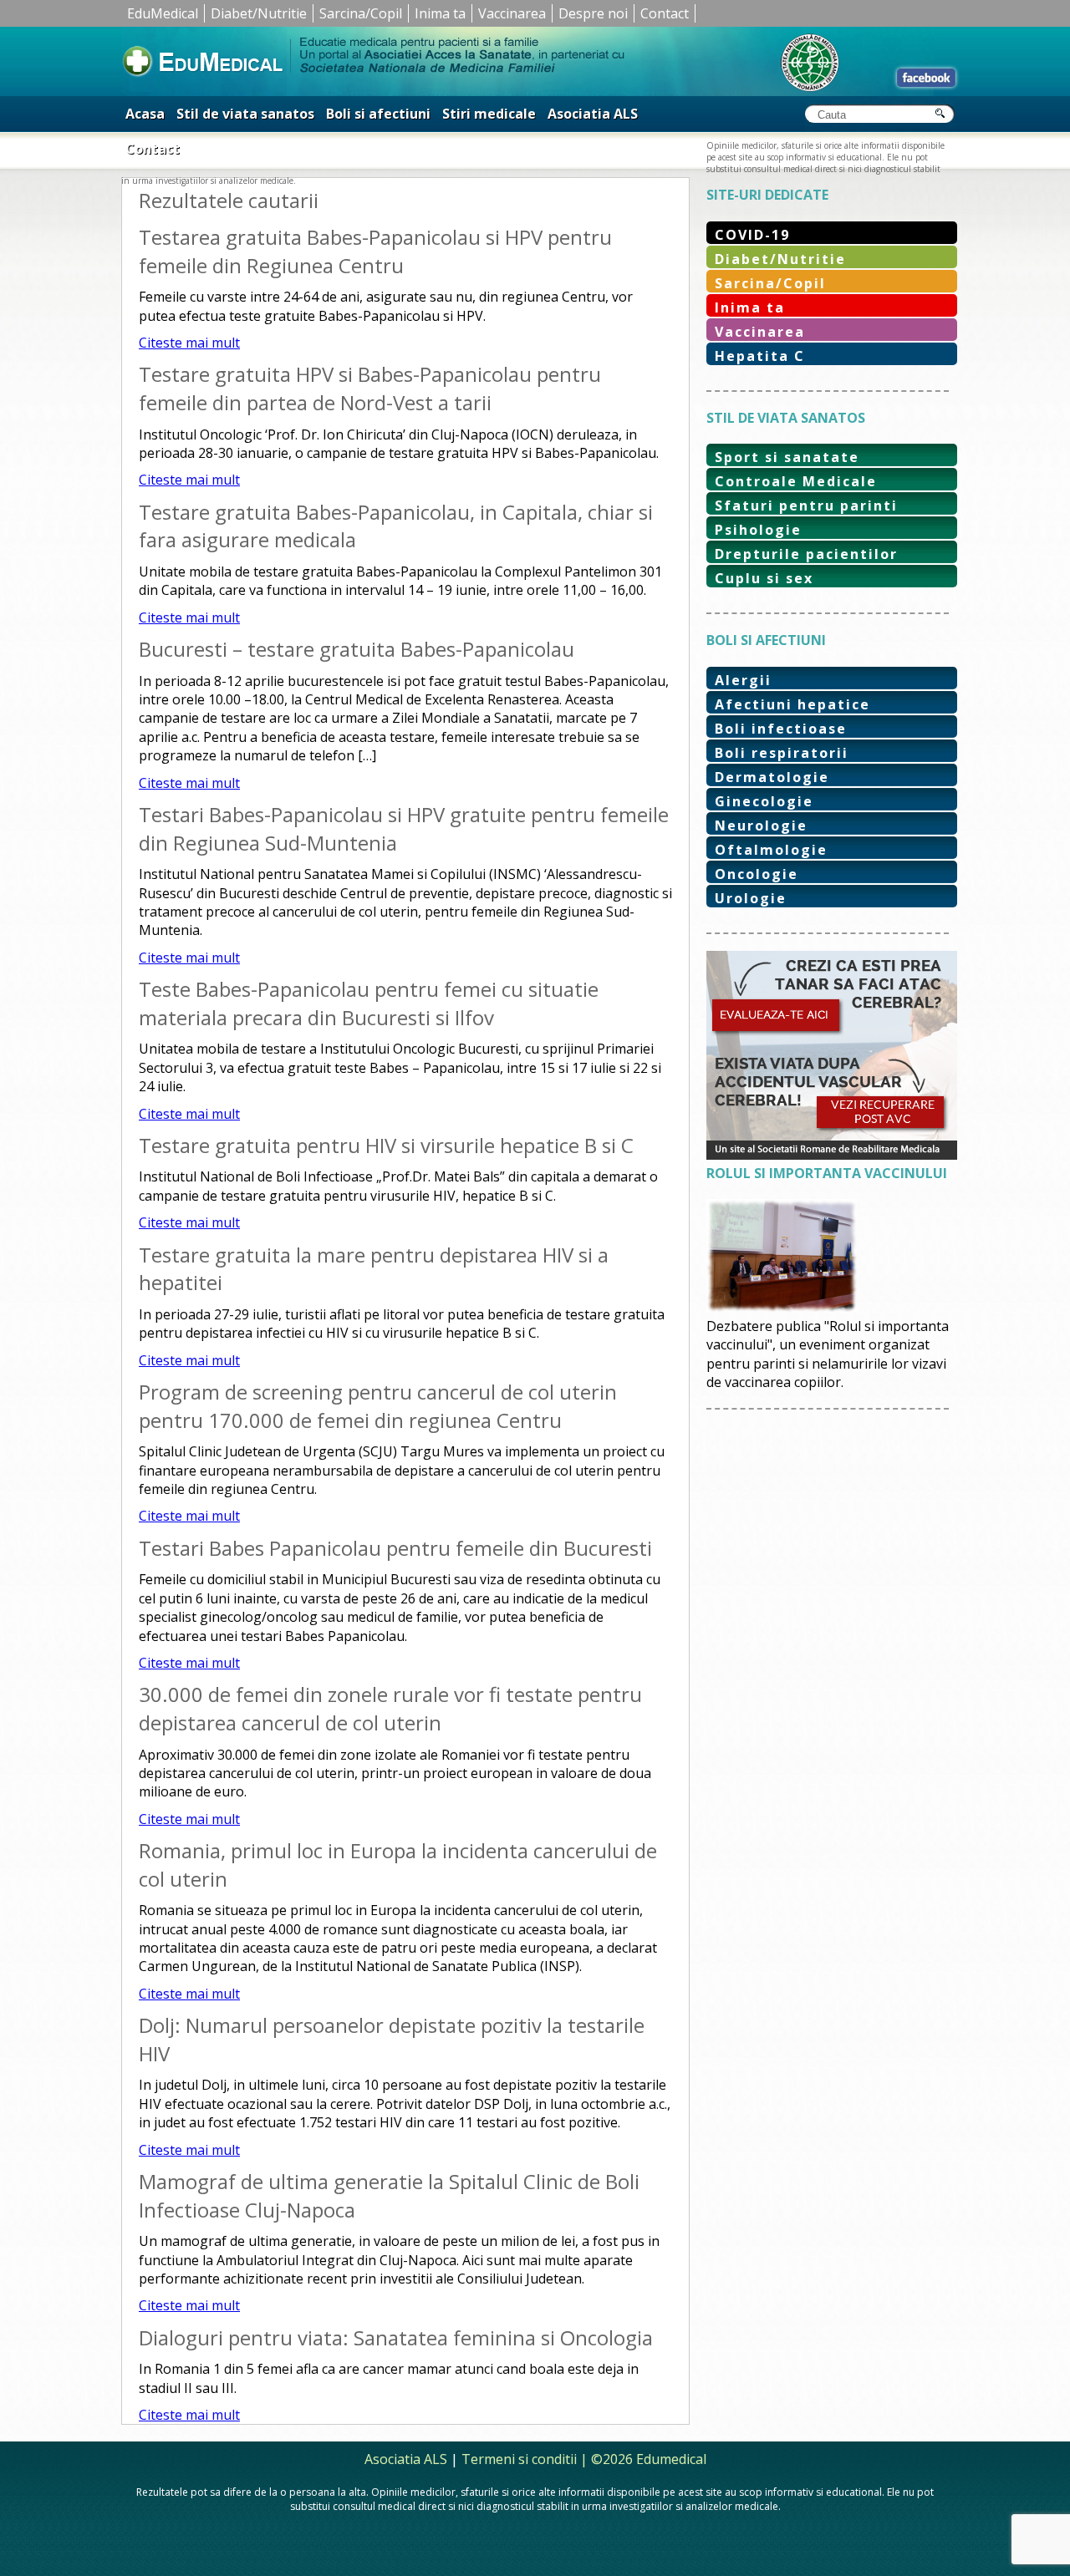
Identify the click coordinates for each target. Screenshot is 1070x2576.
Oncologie (757, 874)
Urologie (751, 898)
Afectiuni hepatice (792, 704)
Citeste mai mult (189, 343)
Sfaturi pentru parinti (806, 506)
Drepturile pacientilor (806, 554)
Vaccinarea (512, 13)
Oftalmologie (771, 850)
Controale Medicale (796, 481)
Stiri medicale (489, 114)
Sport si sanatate (787, 457)
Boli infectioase (781, 729)
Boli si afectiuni (378, 114)
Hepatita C (760, 356)
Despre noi (593, 13)
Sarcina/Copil (361, 13)
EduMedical (163, 13)
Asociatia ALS (593, 114)
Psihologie (758, 530)
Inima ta (440, 13)
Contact (665, 13)
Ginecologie (764, 801)
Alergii (743, 680)
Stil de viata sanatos (245, 114)
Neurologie (761, 826)
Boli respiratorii (782, 753)
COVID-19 (752, 235)
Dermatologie (772, 777)
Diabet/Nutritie (259, 13)
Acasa (145, 114)
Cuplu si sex (764, 578)
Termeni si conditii (519, 2459)
